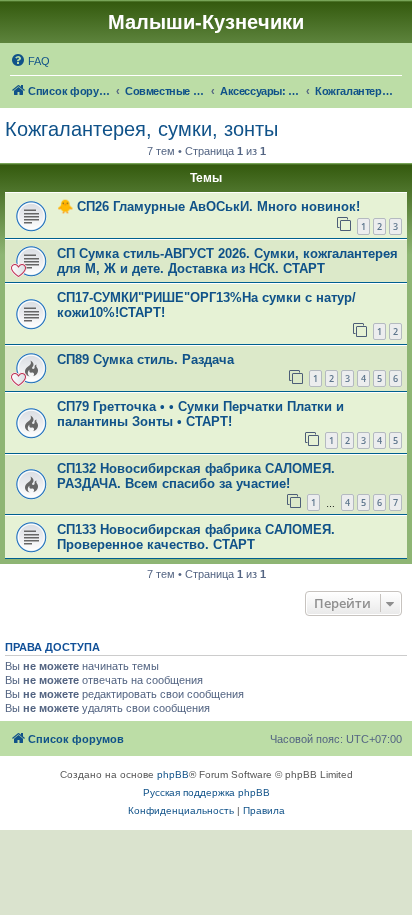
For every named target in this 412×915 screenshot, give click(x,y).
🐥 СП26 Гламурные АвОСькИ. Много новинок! (208, 206)
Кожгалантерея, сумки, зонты (141, 129)
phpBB (173, 774)
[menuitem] (30, 61)
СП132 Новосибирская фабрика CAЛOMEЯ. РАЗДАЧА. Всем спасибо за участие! (196, 476)
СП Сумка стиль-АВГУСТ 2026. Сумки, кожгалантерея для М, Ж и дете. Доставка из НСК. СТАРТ (227, 261)
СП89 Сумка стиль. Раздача (145, 359)
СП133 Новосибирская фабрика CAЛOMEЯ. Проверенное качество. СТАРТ (196, 537)
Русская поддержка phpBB (206, 792)
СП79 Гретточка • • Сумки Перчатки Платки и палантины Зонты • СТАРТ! (200, 414)
